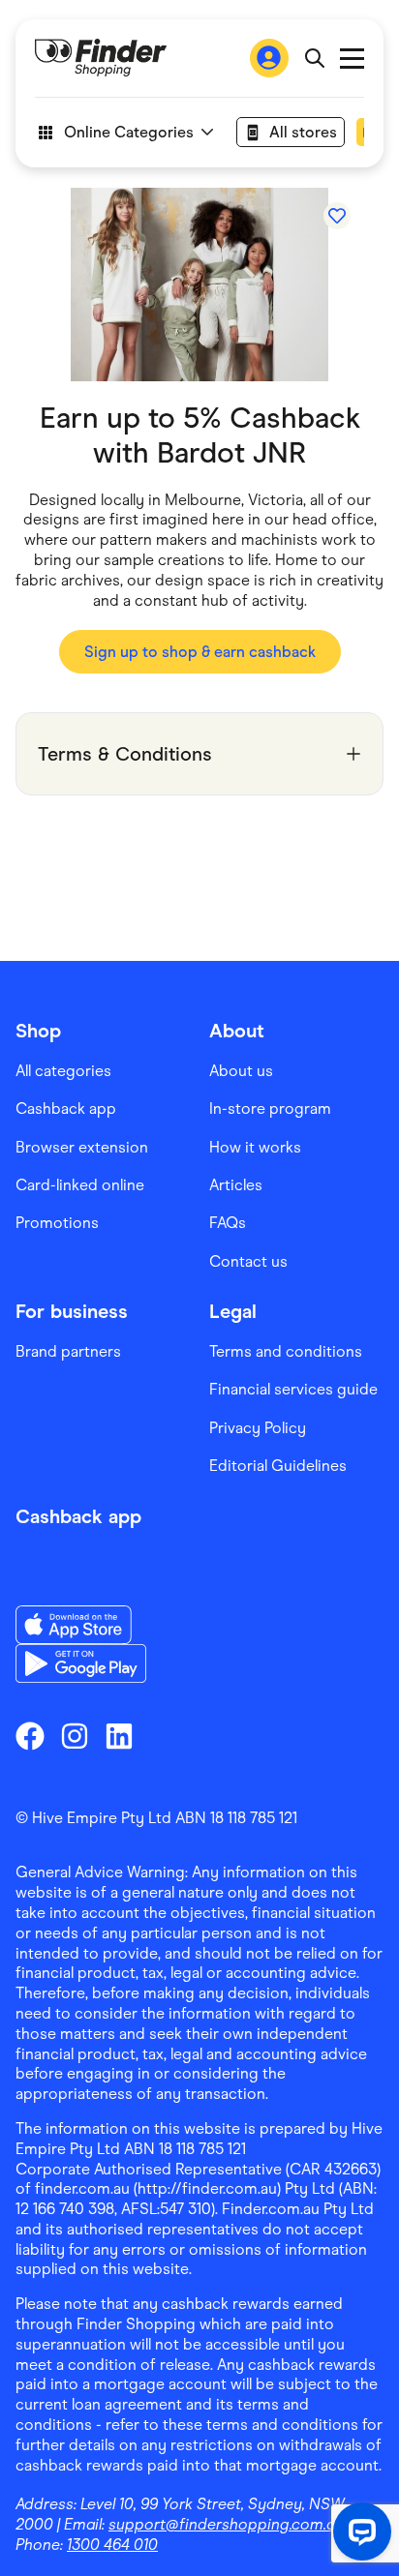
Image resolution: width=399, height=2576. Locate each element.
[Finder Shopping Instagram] (75, 1736)
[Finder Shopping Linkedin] (119, 1736)
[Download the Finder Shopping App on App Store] (81, 1625)
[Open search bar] (314, 58)
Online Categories (129, 132)
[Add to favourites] (337, 216)
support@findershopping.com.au (226, 2524)
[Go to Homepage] (101, 58)
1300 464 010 (112, 2545)
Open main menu (352, 59)
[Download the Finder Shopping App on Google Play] (81, 1663)
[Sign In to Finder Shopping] (269, 58)
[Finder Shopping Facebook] (30, 1736)
